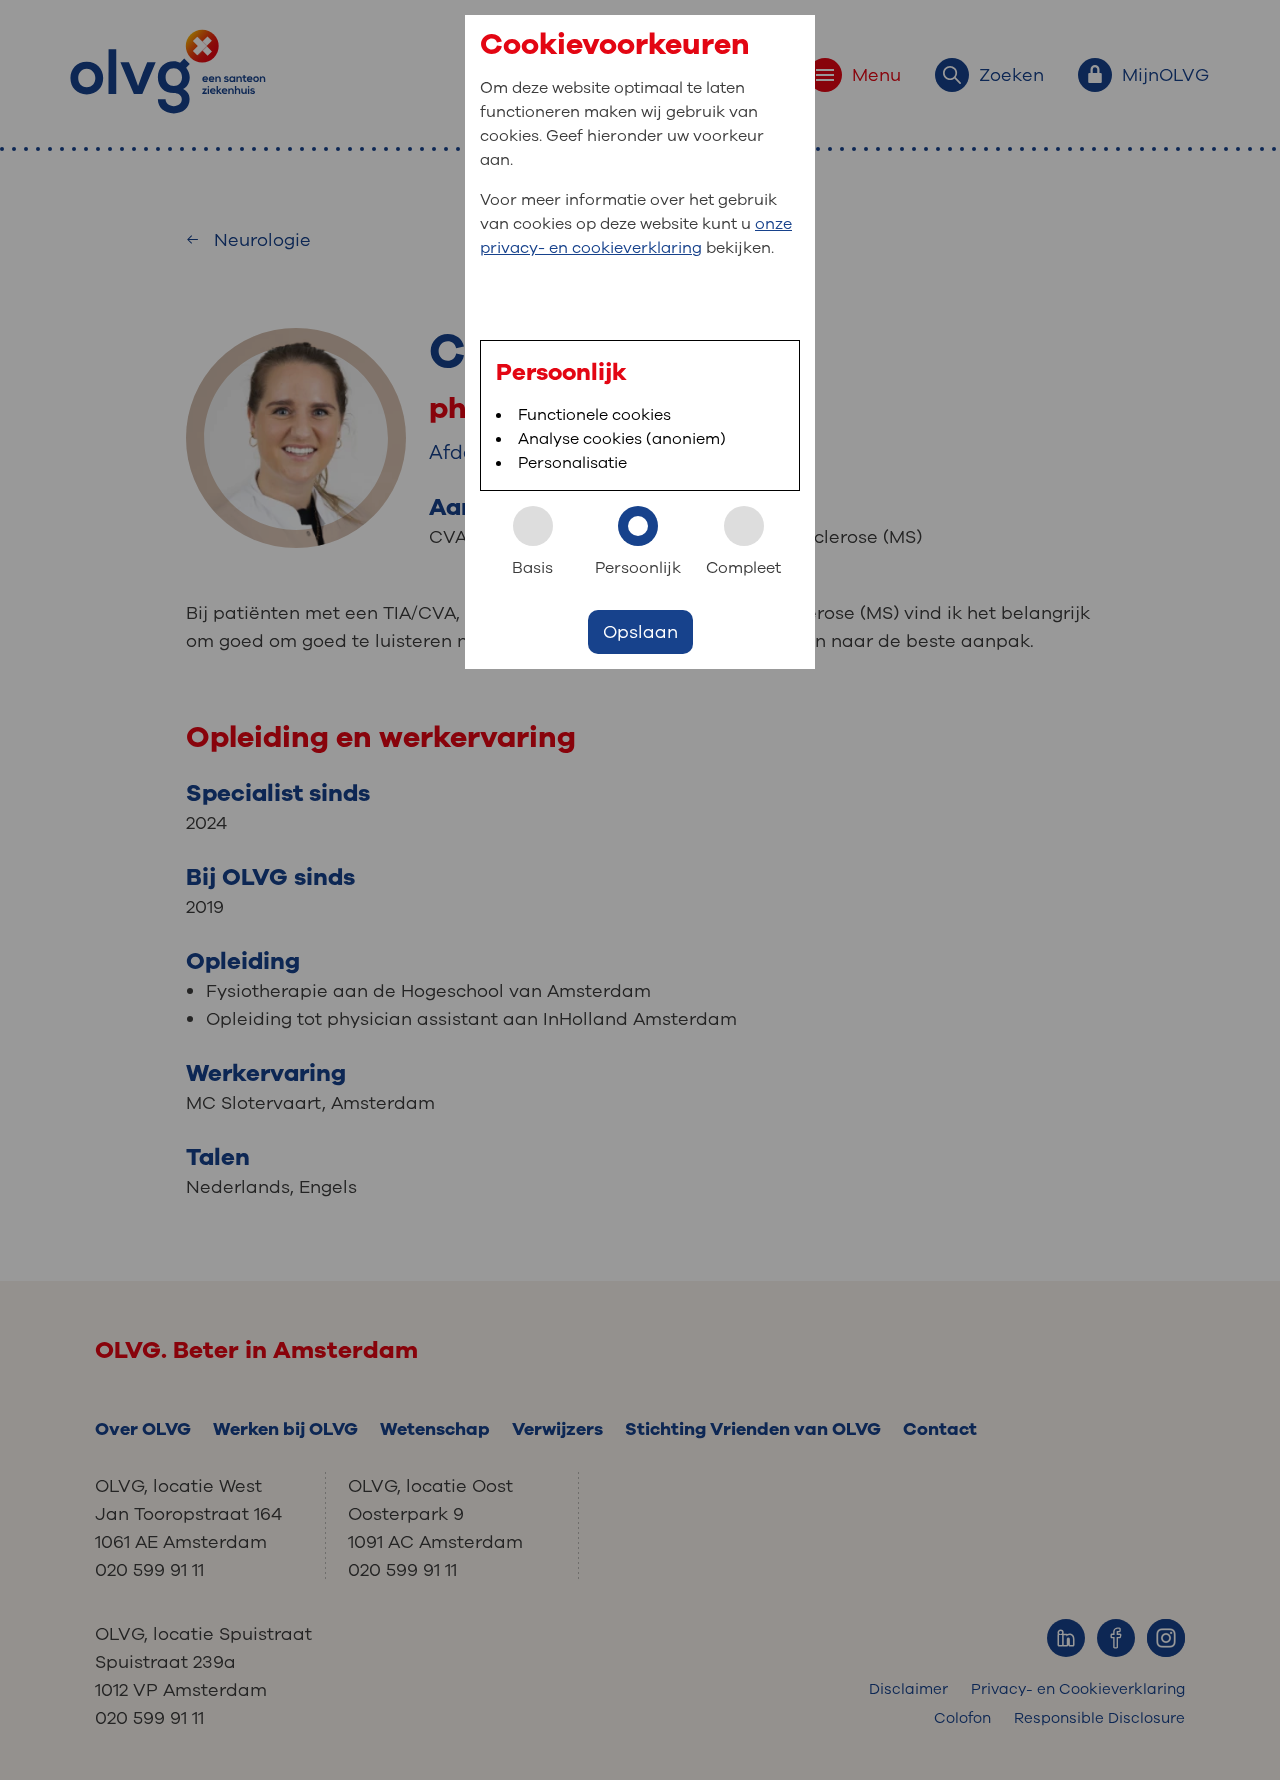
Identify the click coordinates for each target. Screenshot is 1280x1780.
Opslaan (640, 632)
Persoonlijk (638, 568)
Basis (532, 568)
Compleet (743, 568)
